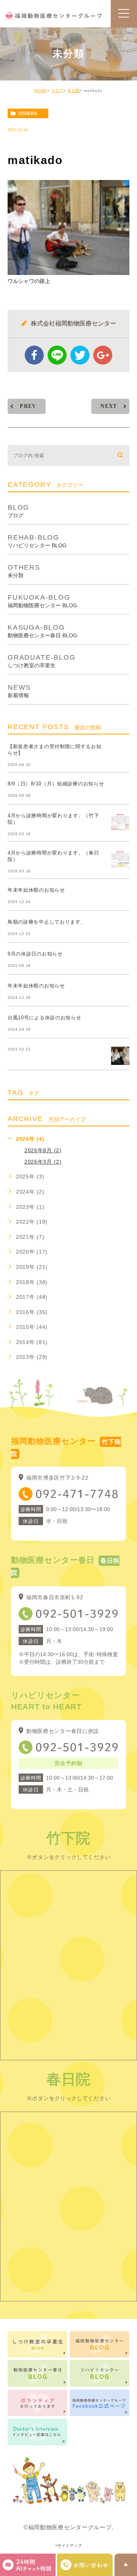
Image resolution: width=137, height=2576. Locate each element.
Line (57, 355)
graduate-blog (41, 661)
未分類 (74, 91)
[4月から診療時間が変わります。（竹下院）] (120, 822)
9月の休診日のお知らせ (35, 954)
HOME (41, 91)
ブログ (57, 91)
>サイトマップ (69, 2546)
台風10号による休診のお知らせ (45, 1018)
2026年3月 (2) (43, 1162)
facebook (34, 355)
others (28, 114)
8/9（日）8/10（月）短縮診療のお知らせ (56, 784)
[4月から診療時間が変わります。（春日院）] (120, 859)
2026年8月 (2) (43, 1150)
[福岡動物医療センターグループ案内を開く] (85, 2565)
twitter (80, 355)
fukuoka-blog (42, 601)
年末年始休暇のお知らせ (36, 890)
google (103, 355)
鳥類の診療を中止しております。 (47, 922)
